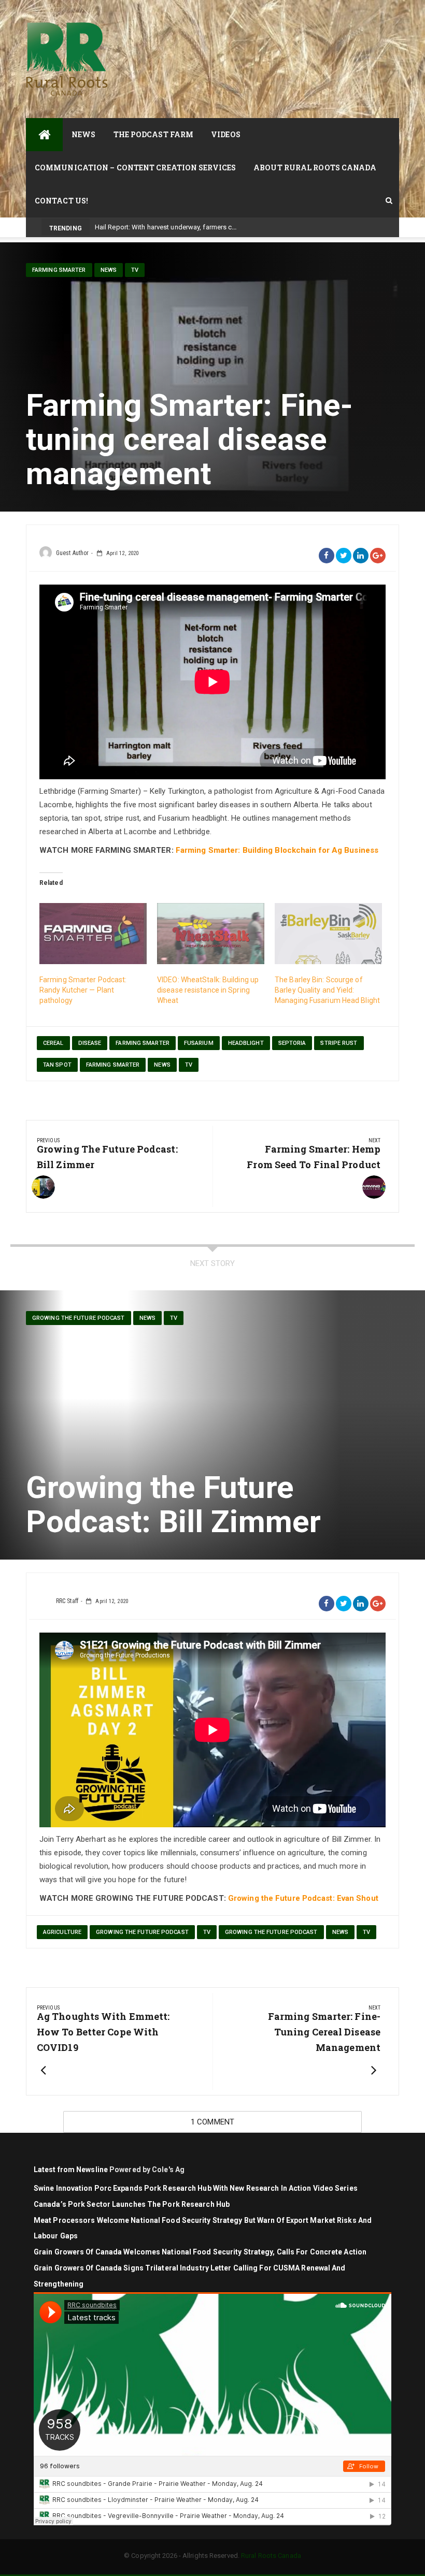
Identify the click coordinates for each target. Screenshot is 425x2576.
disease (90, 1043)
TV (135, 270)
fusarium (199, 1043)
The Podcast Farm (154, 134)
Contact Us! (61, 201)
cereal (53, 1043)
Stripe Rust (339, 1043)
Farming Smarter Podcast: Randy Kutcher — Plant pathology (83, 990)
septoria (292, 1043)
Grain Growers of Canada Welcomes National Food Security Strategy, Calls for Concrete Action (201, 2252)
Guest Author (72, 553)
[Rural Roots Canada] (44, 135)
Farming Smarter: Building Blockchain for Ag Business (277, 850)
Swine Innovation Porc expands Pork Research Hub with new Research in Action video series (196, 2188)
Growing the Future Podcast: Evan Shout (303, 1898)
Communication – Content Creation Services (135, 168)
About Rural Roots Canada (315, 168)
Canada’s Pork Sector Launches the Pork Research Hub (132, 2204)
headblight (246, 1043)
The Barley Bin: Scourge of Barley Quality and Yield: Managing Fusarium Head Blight (327, 990)
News (83, 134)
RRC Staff (67, 1601)
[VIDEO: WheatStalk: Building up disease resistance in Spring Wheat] (211, 934)
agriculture (62, 1932)
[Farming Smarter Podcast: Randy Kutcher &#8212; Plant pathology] (93, 934)
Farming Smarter (59, 270)
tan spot (57, 1065)
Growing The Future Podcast (142, 1932)
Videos (226, 134)
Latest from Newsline (71, 2170)
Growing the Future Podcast (79, 1318)
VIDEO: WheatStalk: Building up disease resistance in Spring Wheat (208, 990)
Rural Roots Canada (271, 2556)
